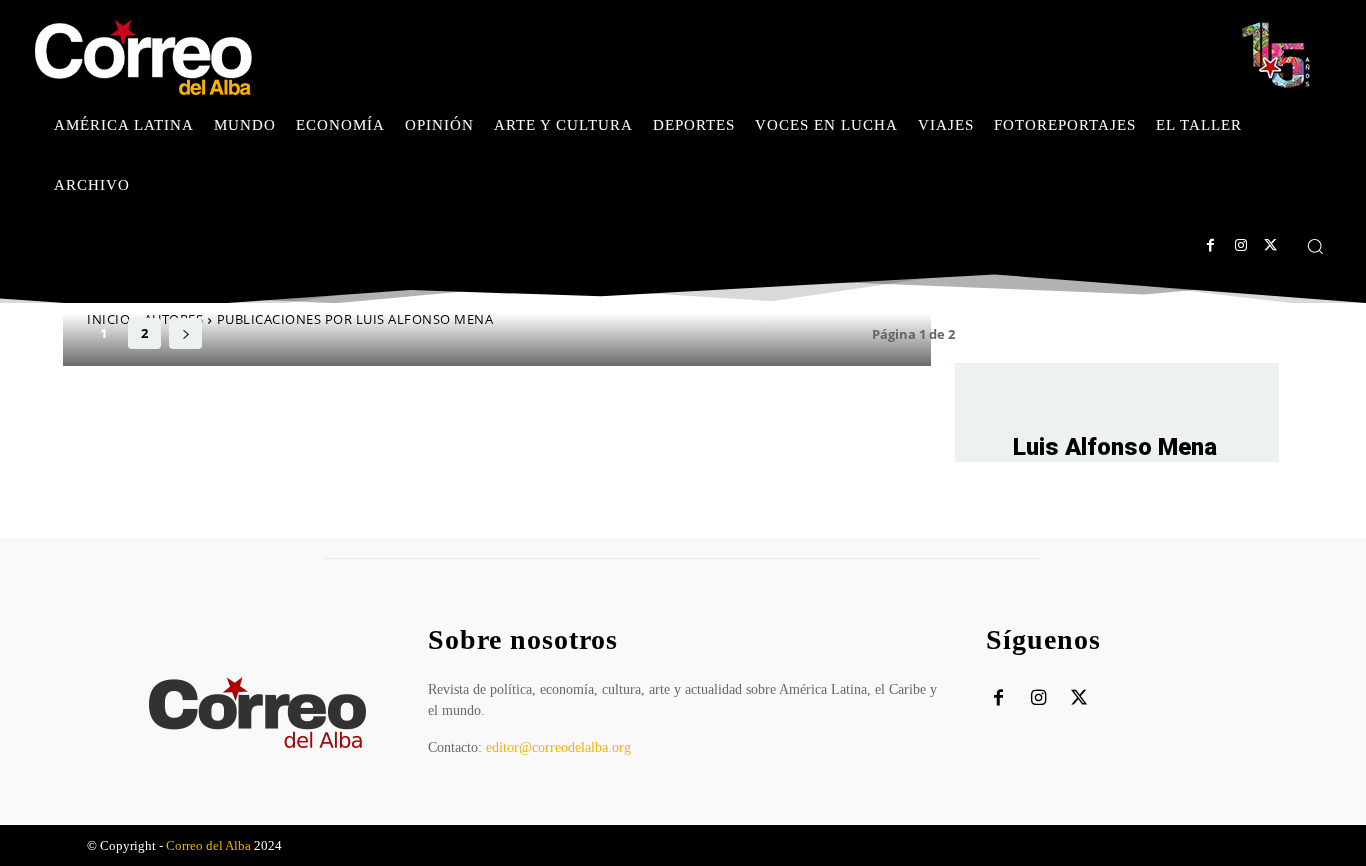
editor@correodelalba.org (558, 747)
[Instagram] (1240, 245)
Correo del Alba (208, 845)
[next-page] (185, 333)
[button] (1315, 246)
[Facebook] (1210, 245)
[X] (1270, 245)
